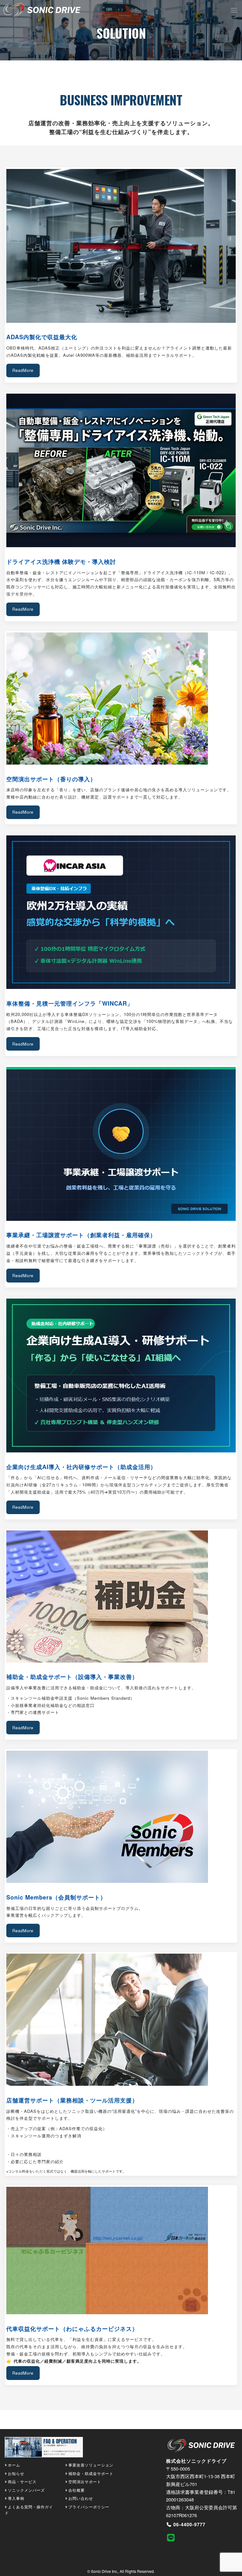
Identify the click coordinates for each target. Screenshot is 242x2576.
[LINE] (178, 2537)
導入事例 (16, 2498)
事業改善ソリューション (91, 2465)
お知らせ (16, 2473)
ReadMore (23, 370)
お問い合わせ (81, 2498)
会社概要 (77, 2490)
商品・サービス (22, 2481)
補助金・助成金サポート (91, 2473)
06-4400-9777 (189, 2524)
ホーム (14, 2465)
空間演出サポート (85, 2481)
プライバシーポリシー (89, 2507)
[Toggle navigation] (234, 10)
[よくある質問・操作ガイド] (44, 2449)
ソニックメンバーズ (26, 2490)
